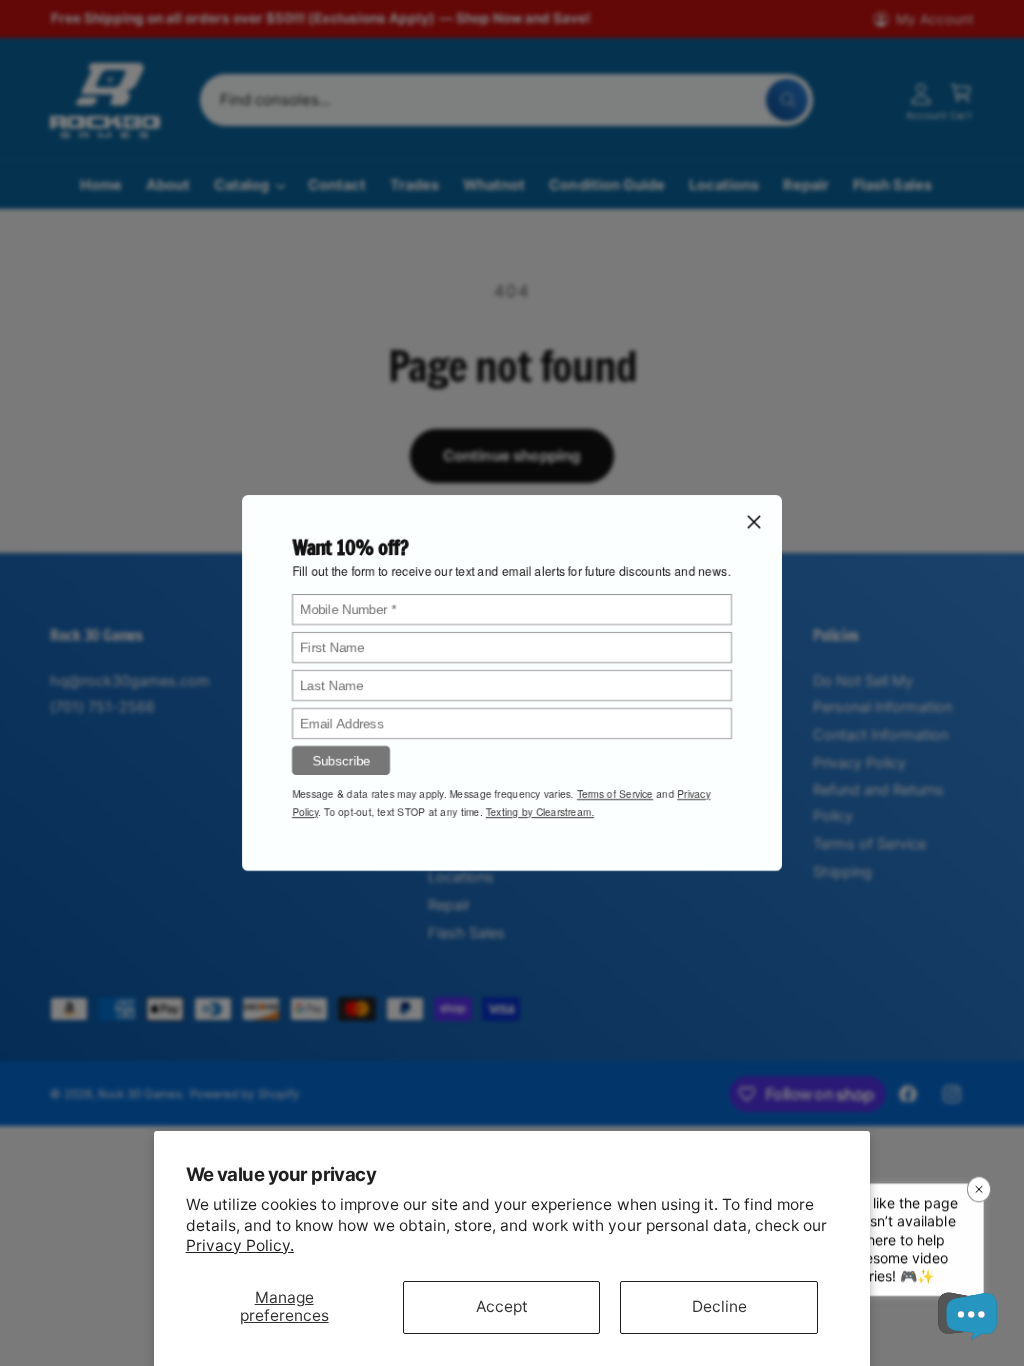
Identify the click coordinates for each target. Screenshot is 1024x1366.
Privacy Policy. (240, 1245)
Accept (502, 1306)
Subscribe (341, 760)
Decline (719, 1306)
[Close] (754, 522)
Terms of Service (615, 794)
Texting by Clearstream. (540, 812)
